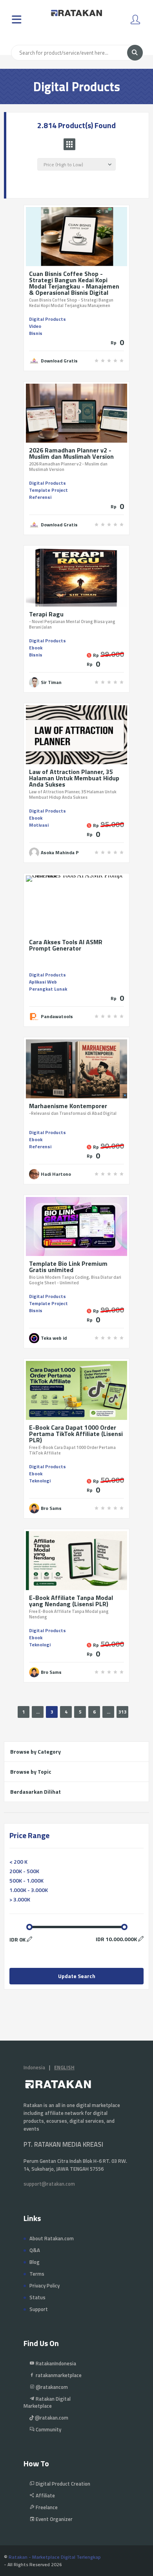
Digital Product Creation (62, 2484)
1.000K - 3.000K (29, 1890)
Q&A (35, 2250)
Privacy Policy (45, 2285)
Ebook (36, 648)
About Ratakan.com (52, 2238)
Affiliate (45, 2495)
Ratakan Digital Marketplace (47, 2402)
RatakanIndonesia (55, 2363)
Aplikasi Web (43, 982)
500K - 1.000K (26, 1880)
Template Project (48, 490)
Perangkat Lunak (48, 989)
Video (35, 326)
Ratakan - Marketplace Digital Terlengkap (55, 2557)
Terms (37, 2274)
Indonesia (34, 2067)
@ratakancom (51, 2387)
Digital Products (47, 319)
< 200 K (18, 1862)
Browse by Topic (31, 1772)
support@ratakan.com (49, 2184)
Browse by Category (36, 1751)
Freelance (46, 2507)
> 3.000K (20, 1899)
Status (37, 2297)
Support (39, 2309)
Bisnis (36, 333)
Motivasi (39, 825)
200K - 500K (24, 1871)
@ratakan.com (51, 2418)
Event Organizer (54, 2519)
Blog (35, 2262)
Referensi (40, 497)
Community (48, 2429)
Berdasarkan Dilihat (36, 1792)
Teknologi (40, 1481)
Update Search (77, 1976)
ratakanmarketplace (58, 2375)
